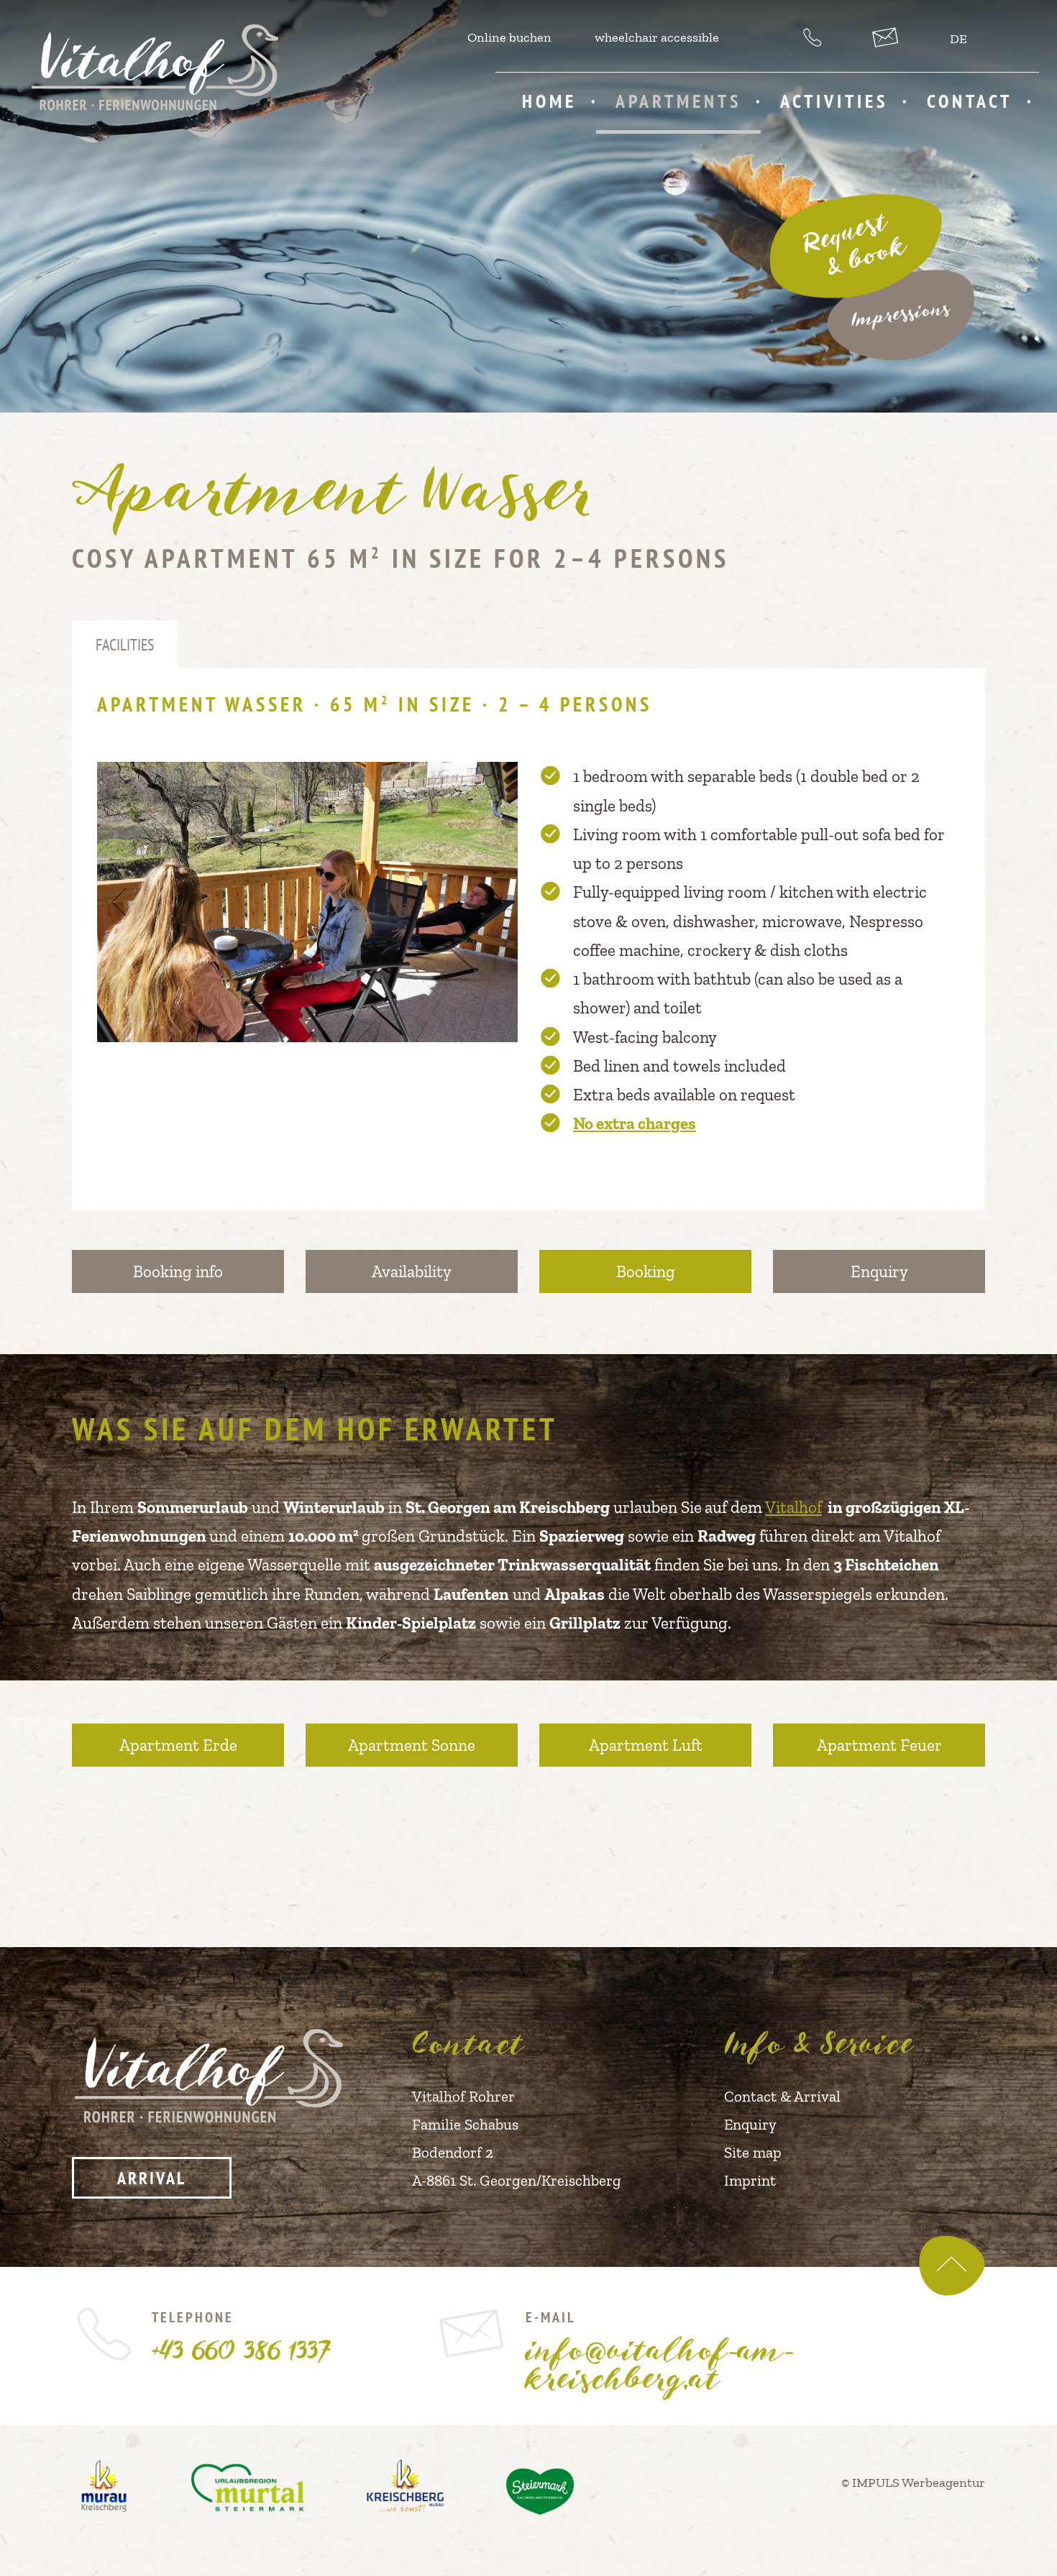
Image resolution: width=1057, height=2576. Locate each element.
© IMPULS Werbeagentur (913, 2483)
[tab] (125, 645)
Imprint (750, 2180)
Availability (412, 1271)
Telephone (241, 2336)
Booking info (178, 1271)
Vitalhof (793, 1507)
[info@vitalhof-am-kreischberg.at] (887, 37)
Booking (646, 1271)
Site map (753, 2152)
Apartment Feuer (879, 1745)
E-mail (659, 2349)
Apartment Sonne (412, 1745)
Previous (113, 902)
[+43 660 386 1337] (815, 37)
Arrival (152, 2178)
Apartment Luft (646, 1745)
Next (503, 902)
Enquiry (879, 1271)
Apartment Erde (178, 1745)
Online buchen (509, 37)
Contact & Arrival (782, 2096)
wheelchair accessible (657, 37)
